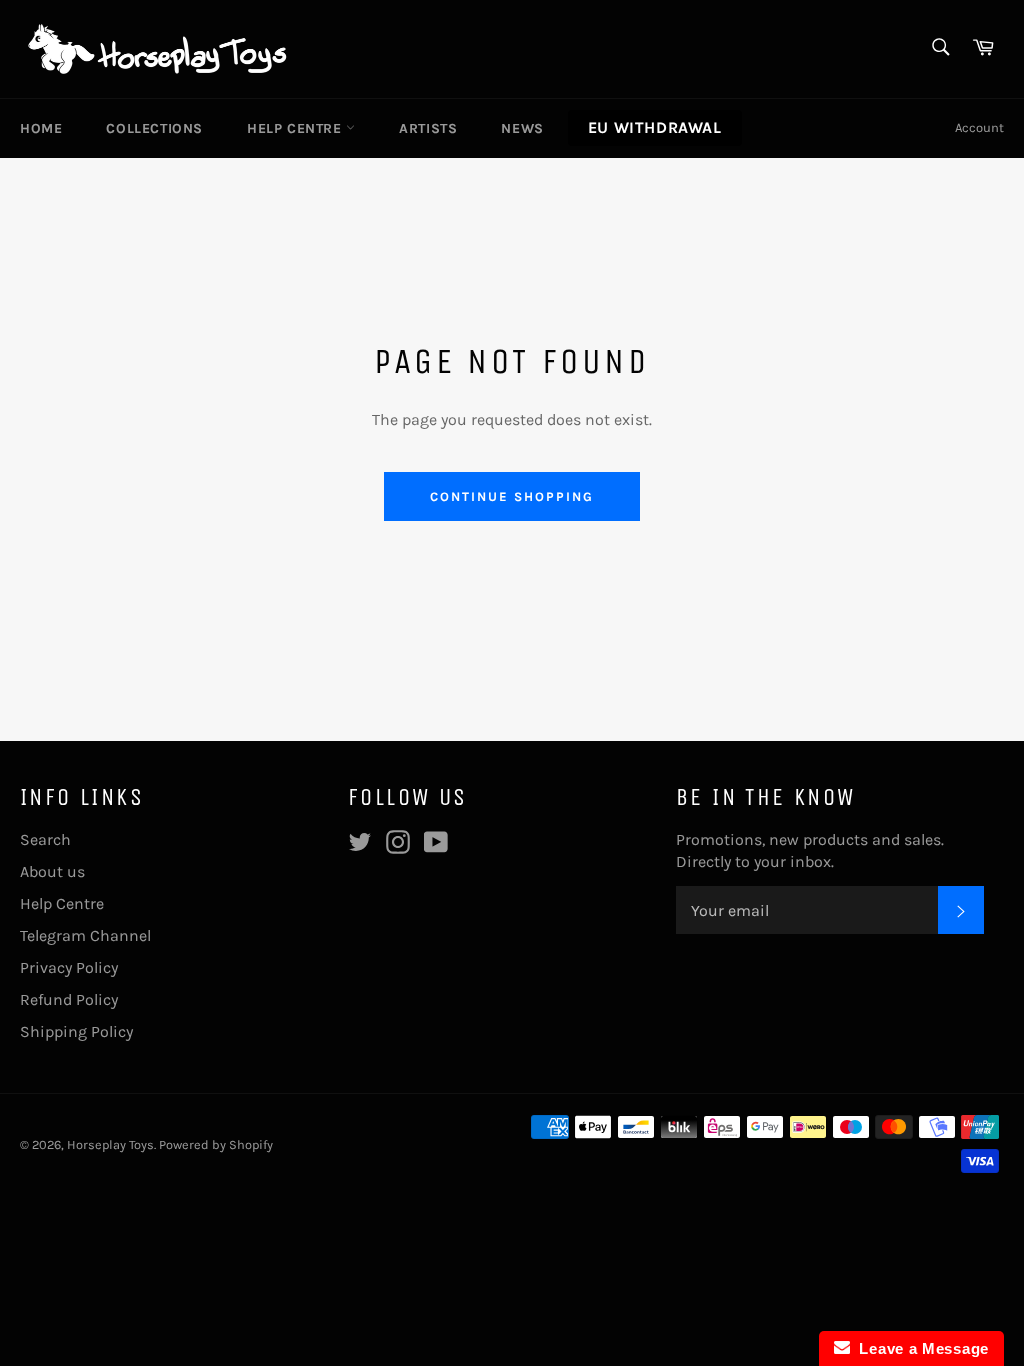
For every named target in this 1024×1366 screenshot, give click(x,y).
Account (979, 127)
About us (52, 871)
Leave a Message (919, 1348)
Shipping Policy (76, 1031)
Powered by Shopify (216, 1144)
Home (41, 128)
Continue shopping (511, 496)
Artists (428, 128)
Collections (154, 128)
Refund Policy (69, 999)
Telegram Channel (85, 935)
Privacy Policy (69, 967)
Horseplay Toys (110, 1144)
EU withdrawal (655, 127)
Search (45, 839)
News (522, 128)
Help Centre (296, 128)
